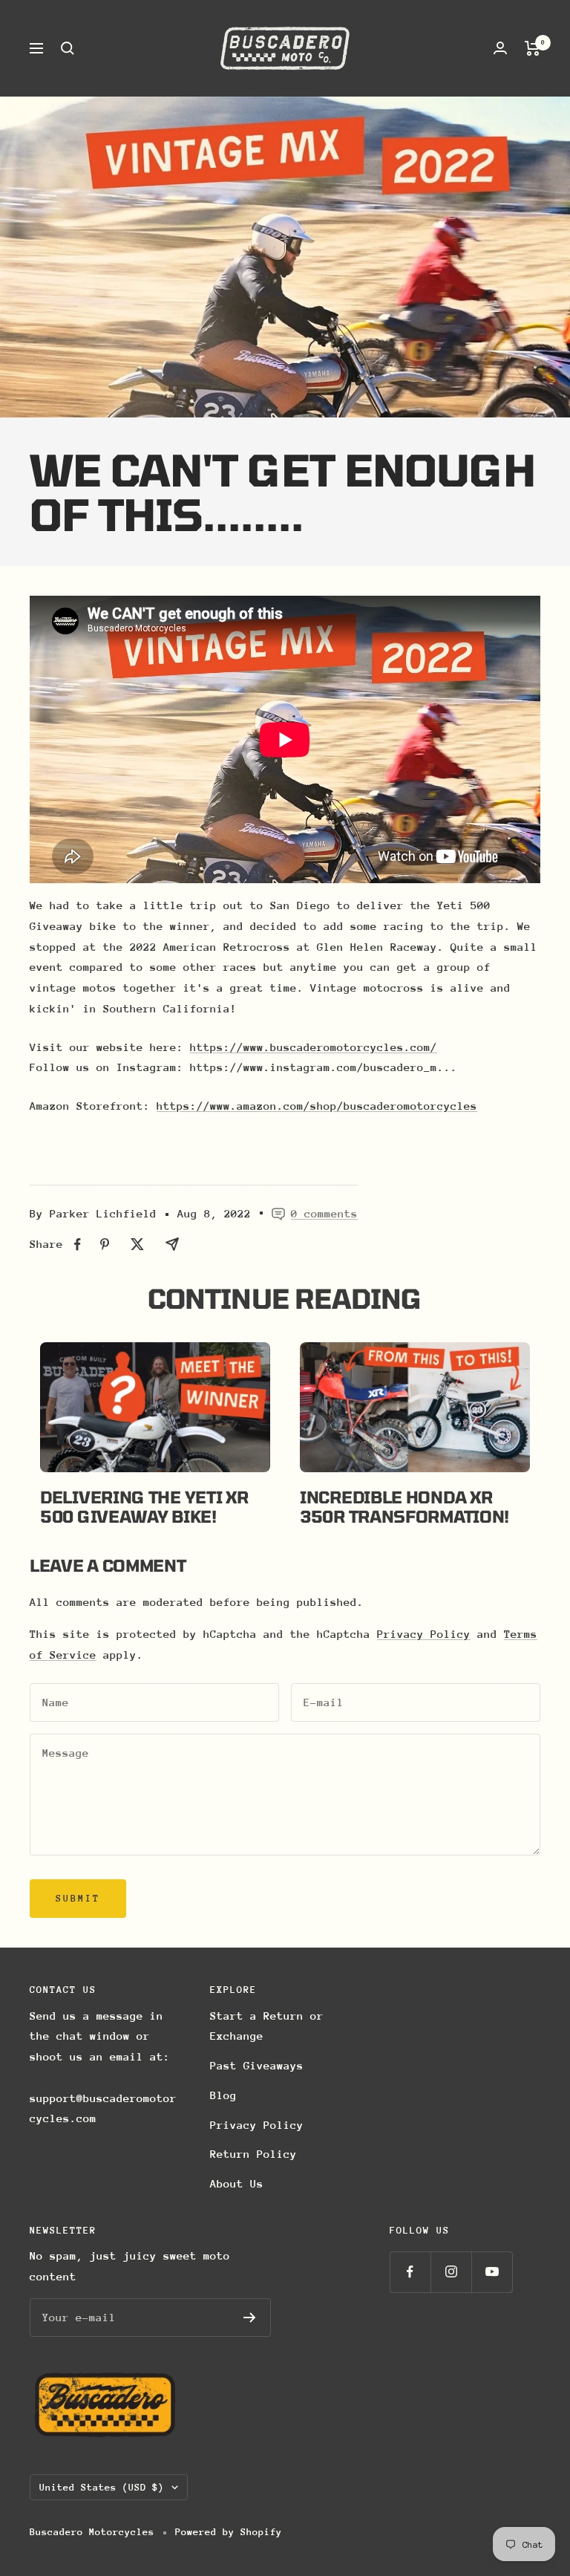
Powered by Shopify (229, 2532)
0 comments (324, 1213)
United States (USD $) (102, 2487)
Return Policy (253, 2154)
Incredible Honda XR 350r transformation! (404, 1506)
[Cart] (533, 48)
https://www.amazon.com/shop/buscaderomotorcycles (317, 1106)
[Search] (68, 48)
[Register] (250, 2318)
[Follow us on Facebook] (410, 2272)
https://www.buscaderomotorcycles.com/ (314, 1047)
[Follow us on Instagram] (451, 2272)
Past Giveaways (257, 2065)
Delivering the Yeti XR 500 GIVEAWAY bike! (144, 1506)
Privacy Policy (424, 1634)
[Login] (500, 48)
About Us (237, 2183)
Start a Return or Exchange (267, 2026)
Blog (223, 2095)
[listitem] (78, 1245)
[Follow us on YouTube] (492, 2272)
